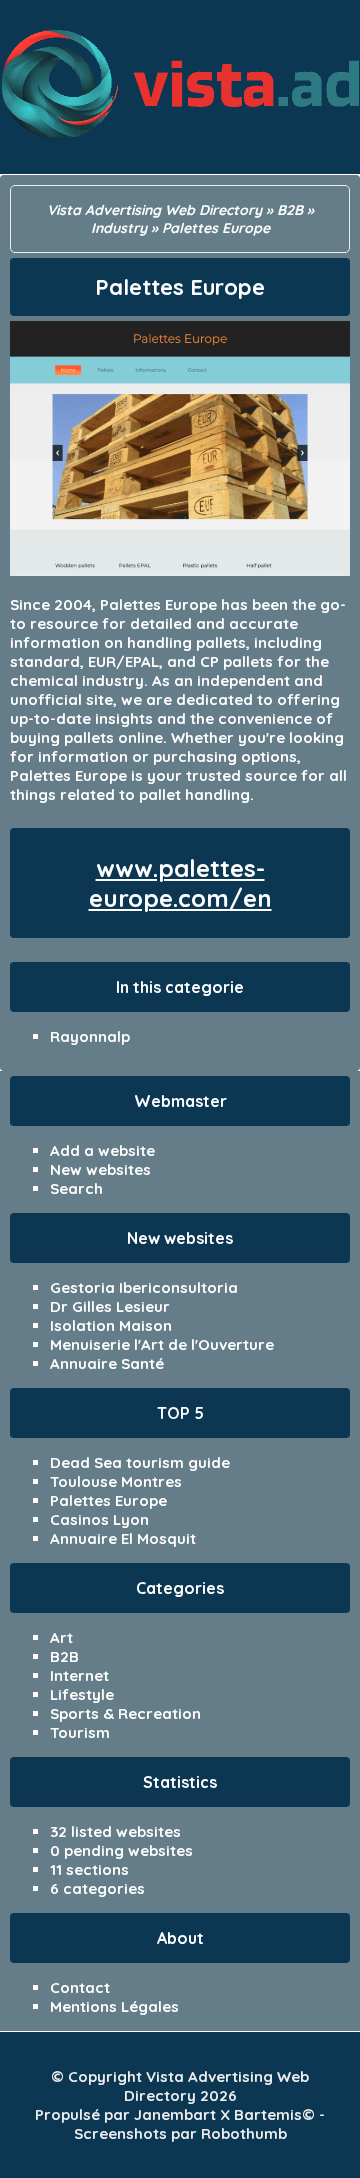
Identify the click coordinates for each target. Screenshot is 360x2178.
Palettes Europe (108, 1500)
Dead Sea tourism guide (140, 1462)
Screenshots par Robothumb (180, 2133)
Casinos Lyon (99, 1519)
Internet (79, 1675)
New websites (100, 1169)
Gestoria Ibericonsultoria (144, 1287)
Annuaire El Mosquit (123, 1538)
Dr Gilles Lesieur (110, 1306)
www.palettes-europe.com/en (180, 883)
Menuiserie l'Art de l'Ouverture (162, 1344)
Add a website (102, 1150)
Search (76, 1188)
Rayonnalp (90, 1036)
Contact (80, 1987)
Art (61, 1637)
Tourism (80, 1732)
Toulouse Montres (116, 1481)
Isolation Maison (111, 1325)
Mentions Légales (114, 2006)
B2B (64, 1656)
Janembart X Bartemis (218, 2114)
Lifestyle (82, 1694)
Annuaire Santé (107, 1363)
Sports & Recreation (125, 1713)
